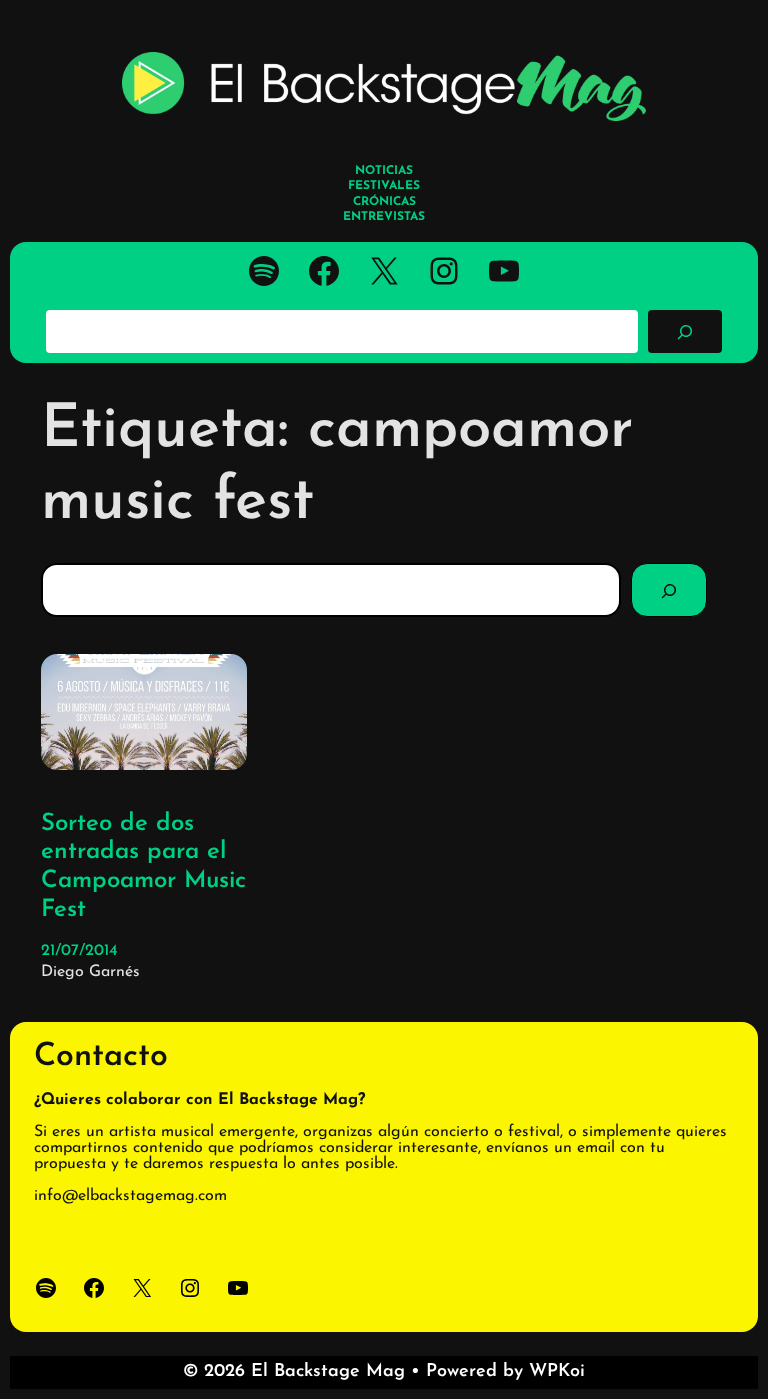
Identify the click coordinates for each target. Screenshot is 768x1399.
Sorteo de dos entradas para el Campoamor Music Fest (143, 867)
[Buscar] (685, 331)
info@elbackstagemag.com (130, 1196)
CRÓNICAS (384, 202)
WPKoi (557, 1372)
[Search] (669, 590)
